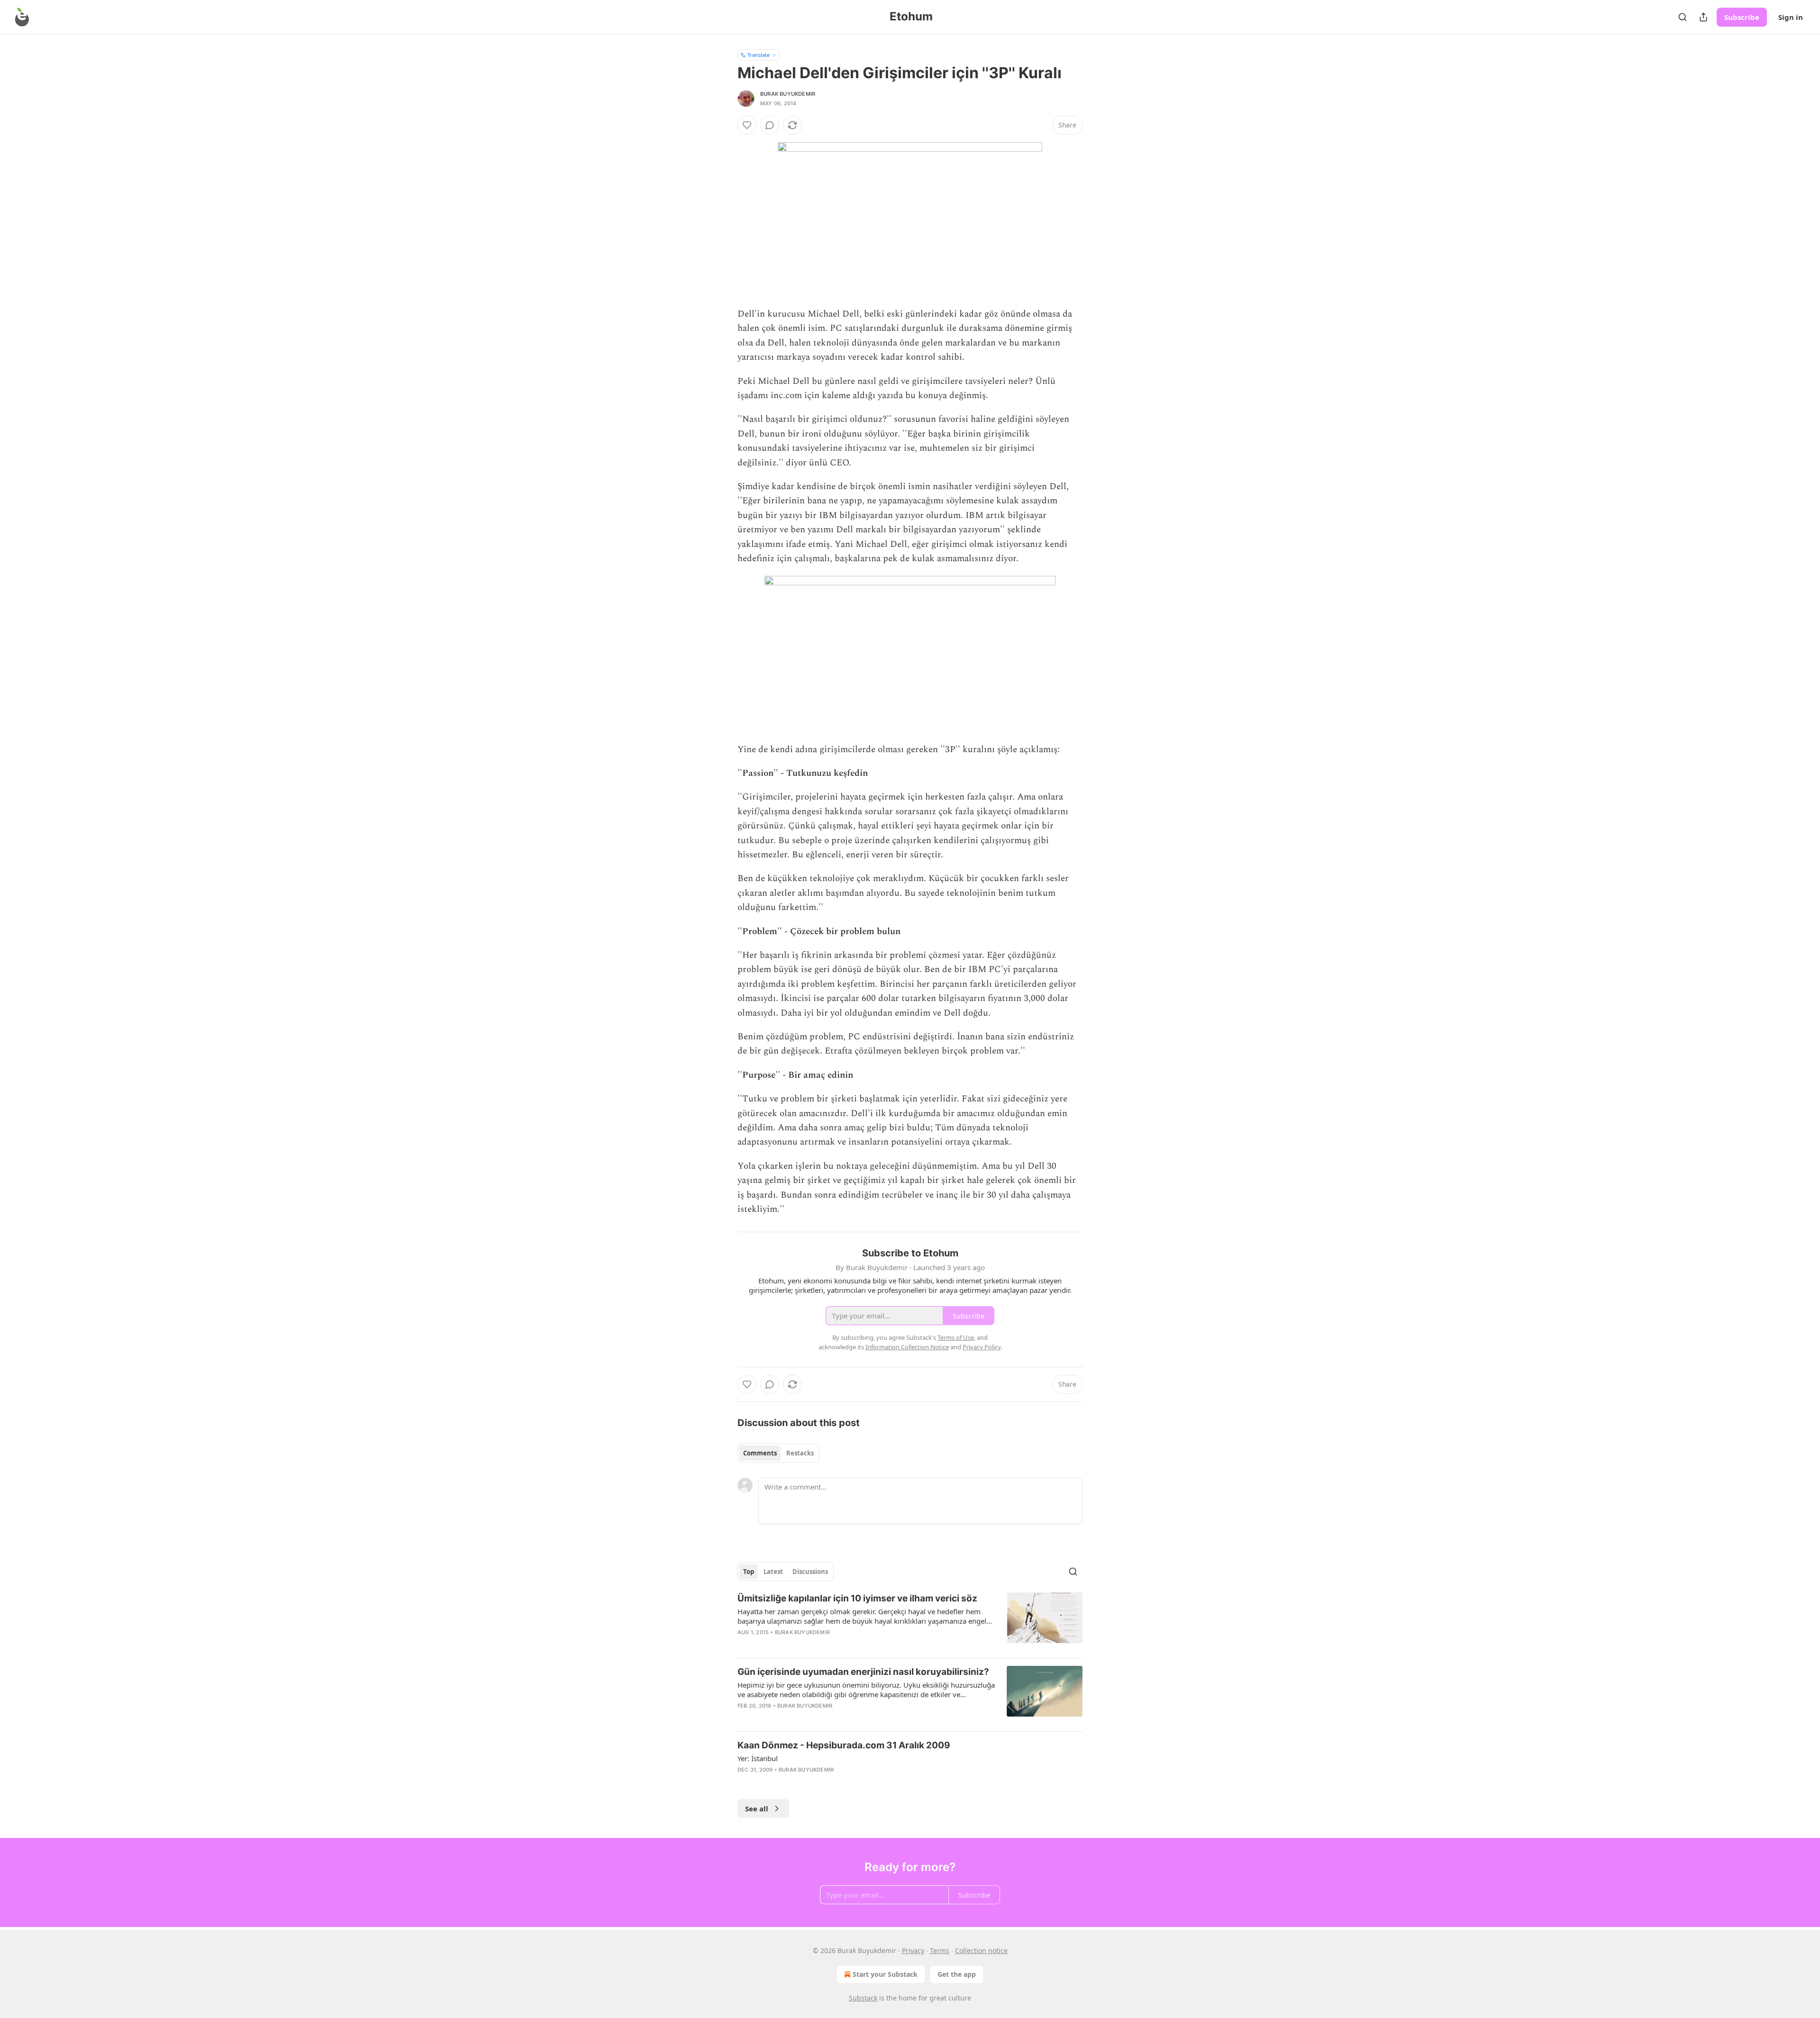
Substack (863, 1998)
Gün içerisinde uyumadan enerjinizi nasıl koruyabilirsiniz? (863, 1672)
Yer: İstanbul (758, 1758)
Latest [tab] (773, 1572)
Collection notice (981, 1950)
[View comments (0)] (770, 125)
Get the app (957, 1974)
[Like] (747, 125)
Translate (759, 55)
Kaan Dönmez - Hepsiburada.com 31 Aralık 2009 (844, 1745)
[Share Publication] (1703, 17)
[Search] (1683, 17)
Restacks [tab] (800, 1453)
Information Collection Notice (907, 1347)
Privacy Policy (982, 1347)
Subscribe (1742, 17)
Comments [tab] (760, 1453)
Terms (940, 1950)
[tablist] (778, 1453)
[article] (910, 1621)
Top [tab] (749, 1572)
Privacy (913, 1950)
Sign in (1791, 17)
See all (757, 1809)
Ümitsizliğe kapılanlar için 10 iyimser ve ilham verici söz (857, 1598)
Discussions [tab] (810, 1572)
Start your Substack (885, 1974)
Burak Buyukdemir (788, 94)
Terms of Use (956, 1337)
